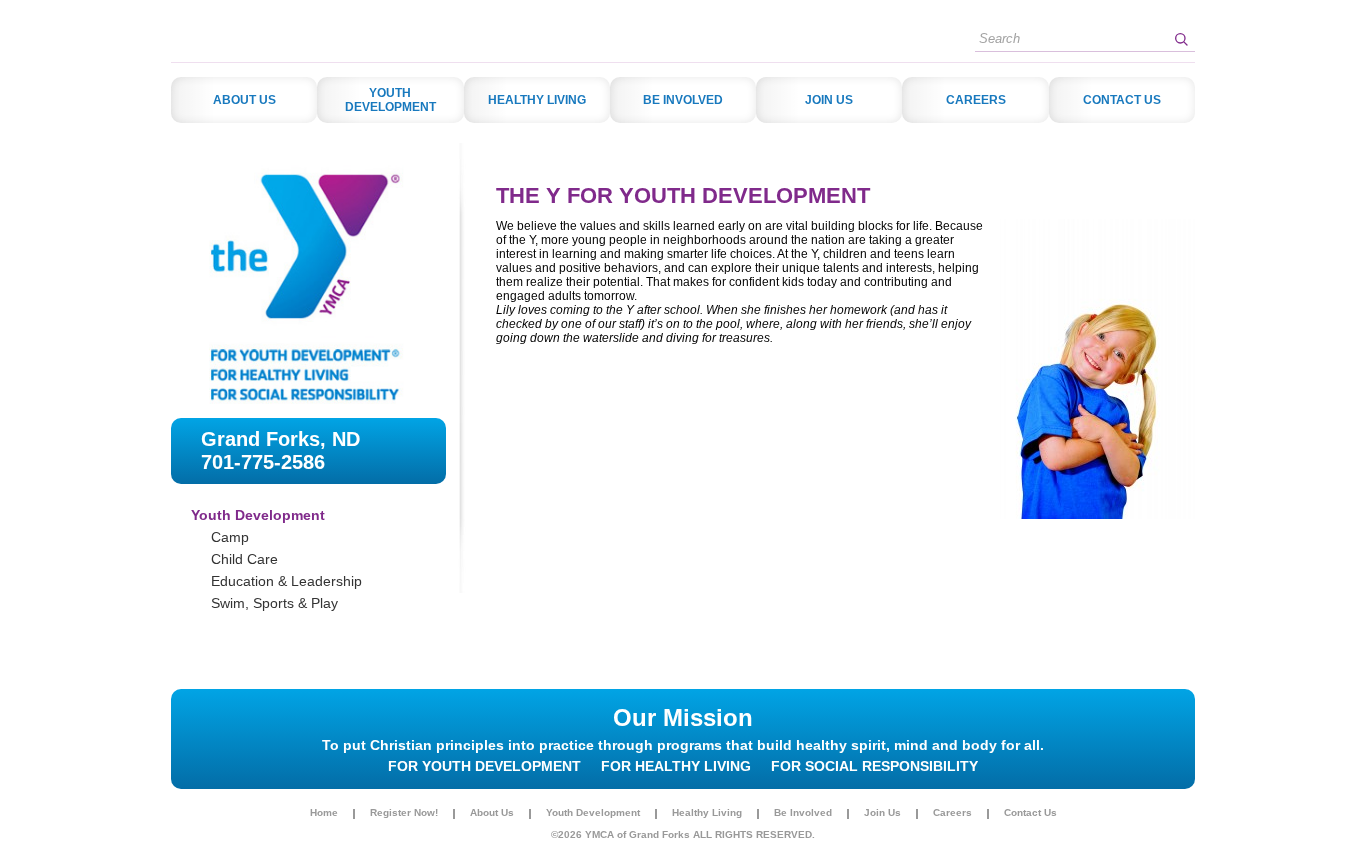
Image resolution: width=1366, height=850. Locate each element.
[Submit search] (1181, 39)
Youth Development (593, 813)
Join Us (882, 813)
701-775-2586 (263, 462)
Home (324, 813)
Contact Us (1030, 813)
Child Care (244, 559)
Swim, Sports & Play (274, 603)
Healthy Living (707, 813)
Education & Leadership (286, 581)
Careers (952, 813)
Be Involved (803, 813)
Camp (230, 537)
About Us (492, 813)
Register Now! (404, 813)
